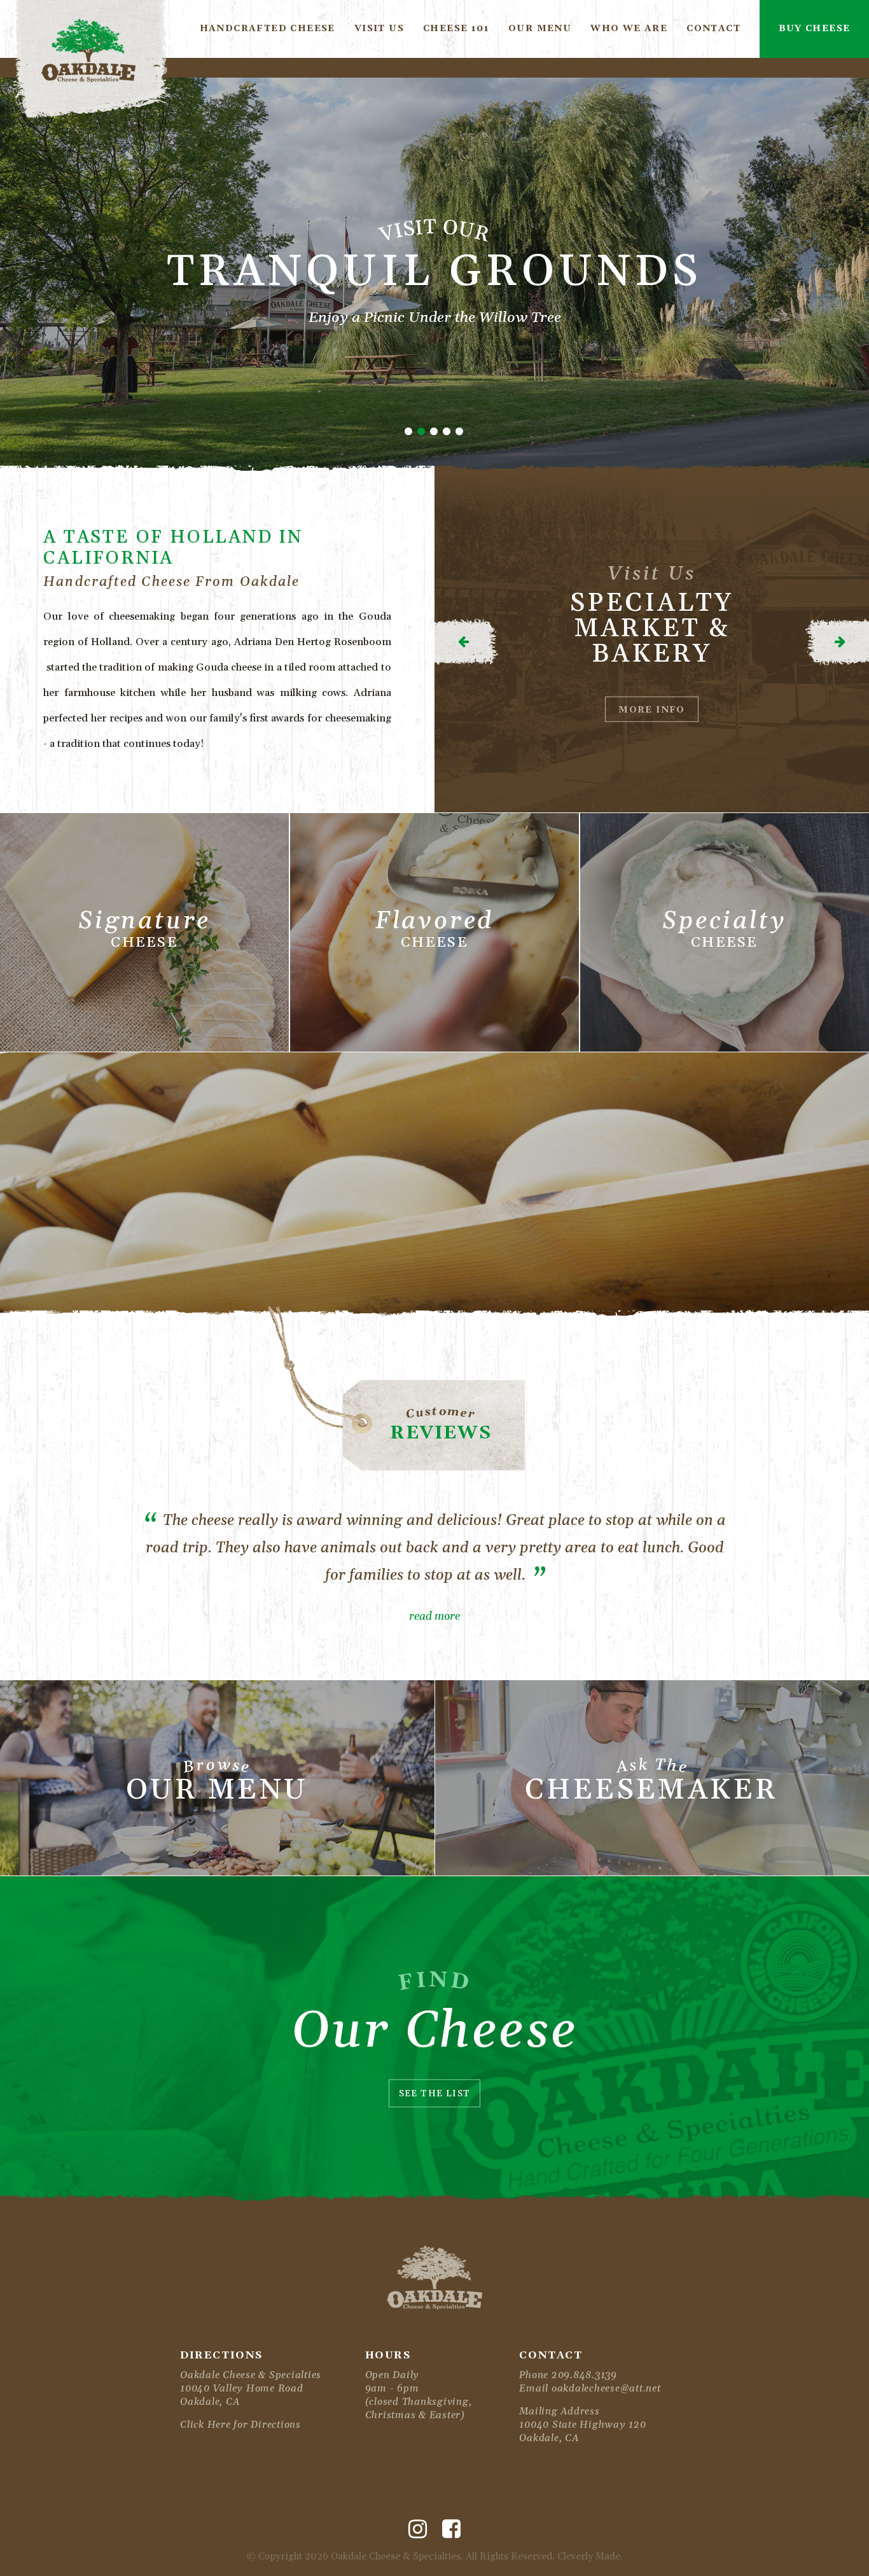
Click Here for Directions (240, 2425)
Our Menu (540, 29)
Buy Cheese (815, 29)
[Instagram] (418, 2530)
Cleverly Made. (590, 2557)
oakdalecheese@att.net (606, 2389)
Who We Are (629, 29)
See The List (435, 2094)
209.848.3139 (584, 2375)
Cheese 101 (456, 29)
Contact (713, 29)
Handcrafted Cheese (268, 29)
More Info (652, 710)
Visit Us (379, 29)
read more (434, 1617)
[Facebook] (451, 2530)
